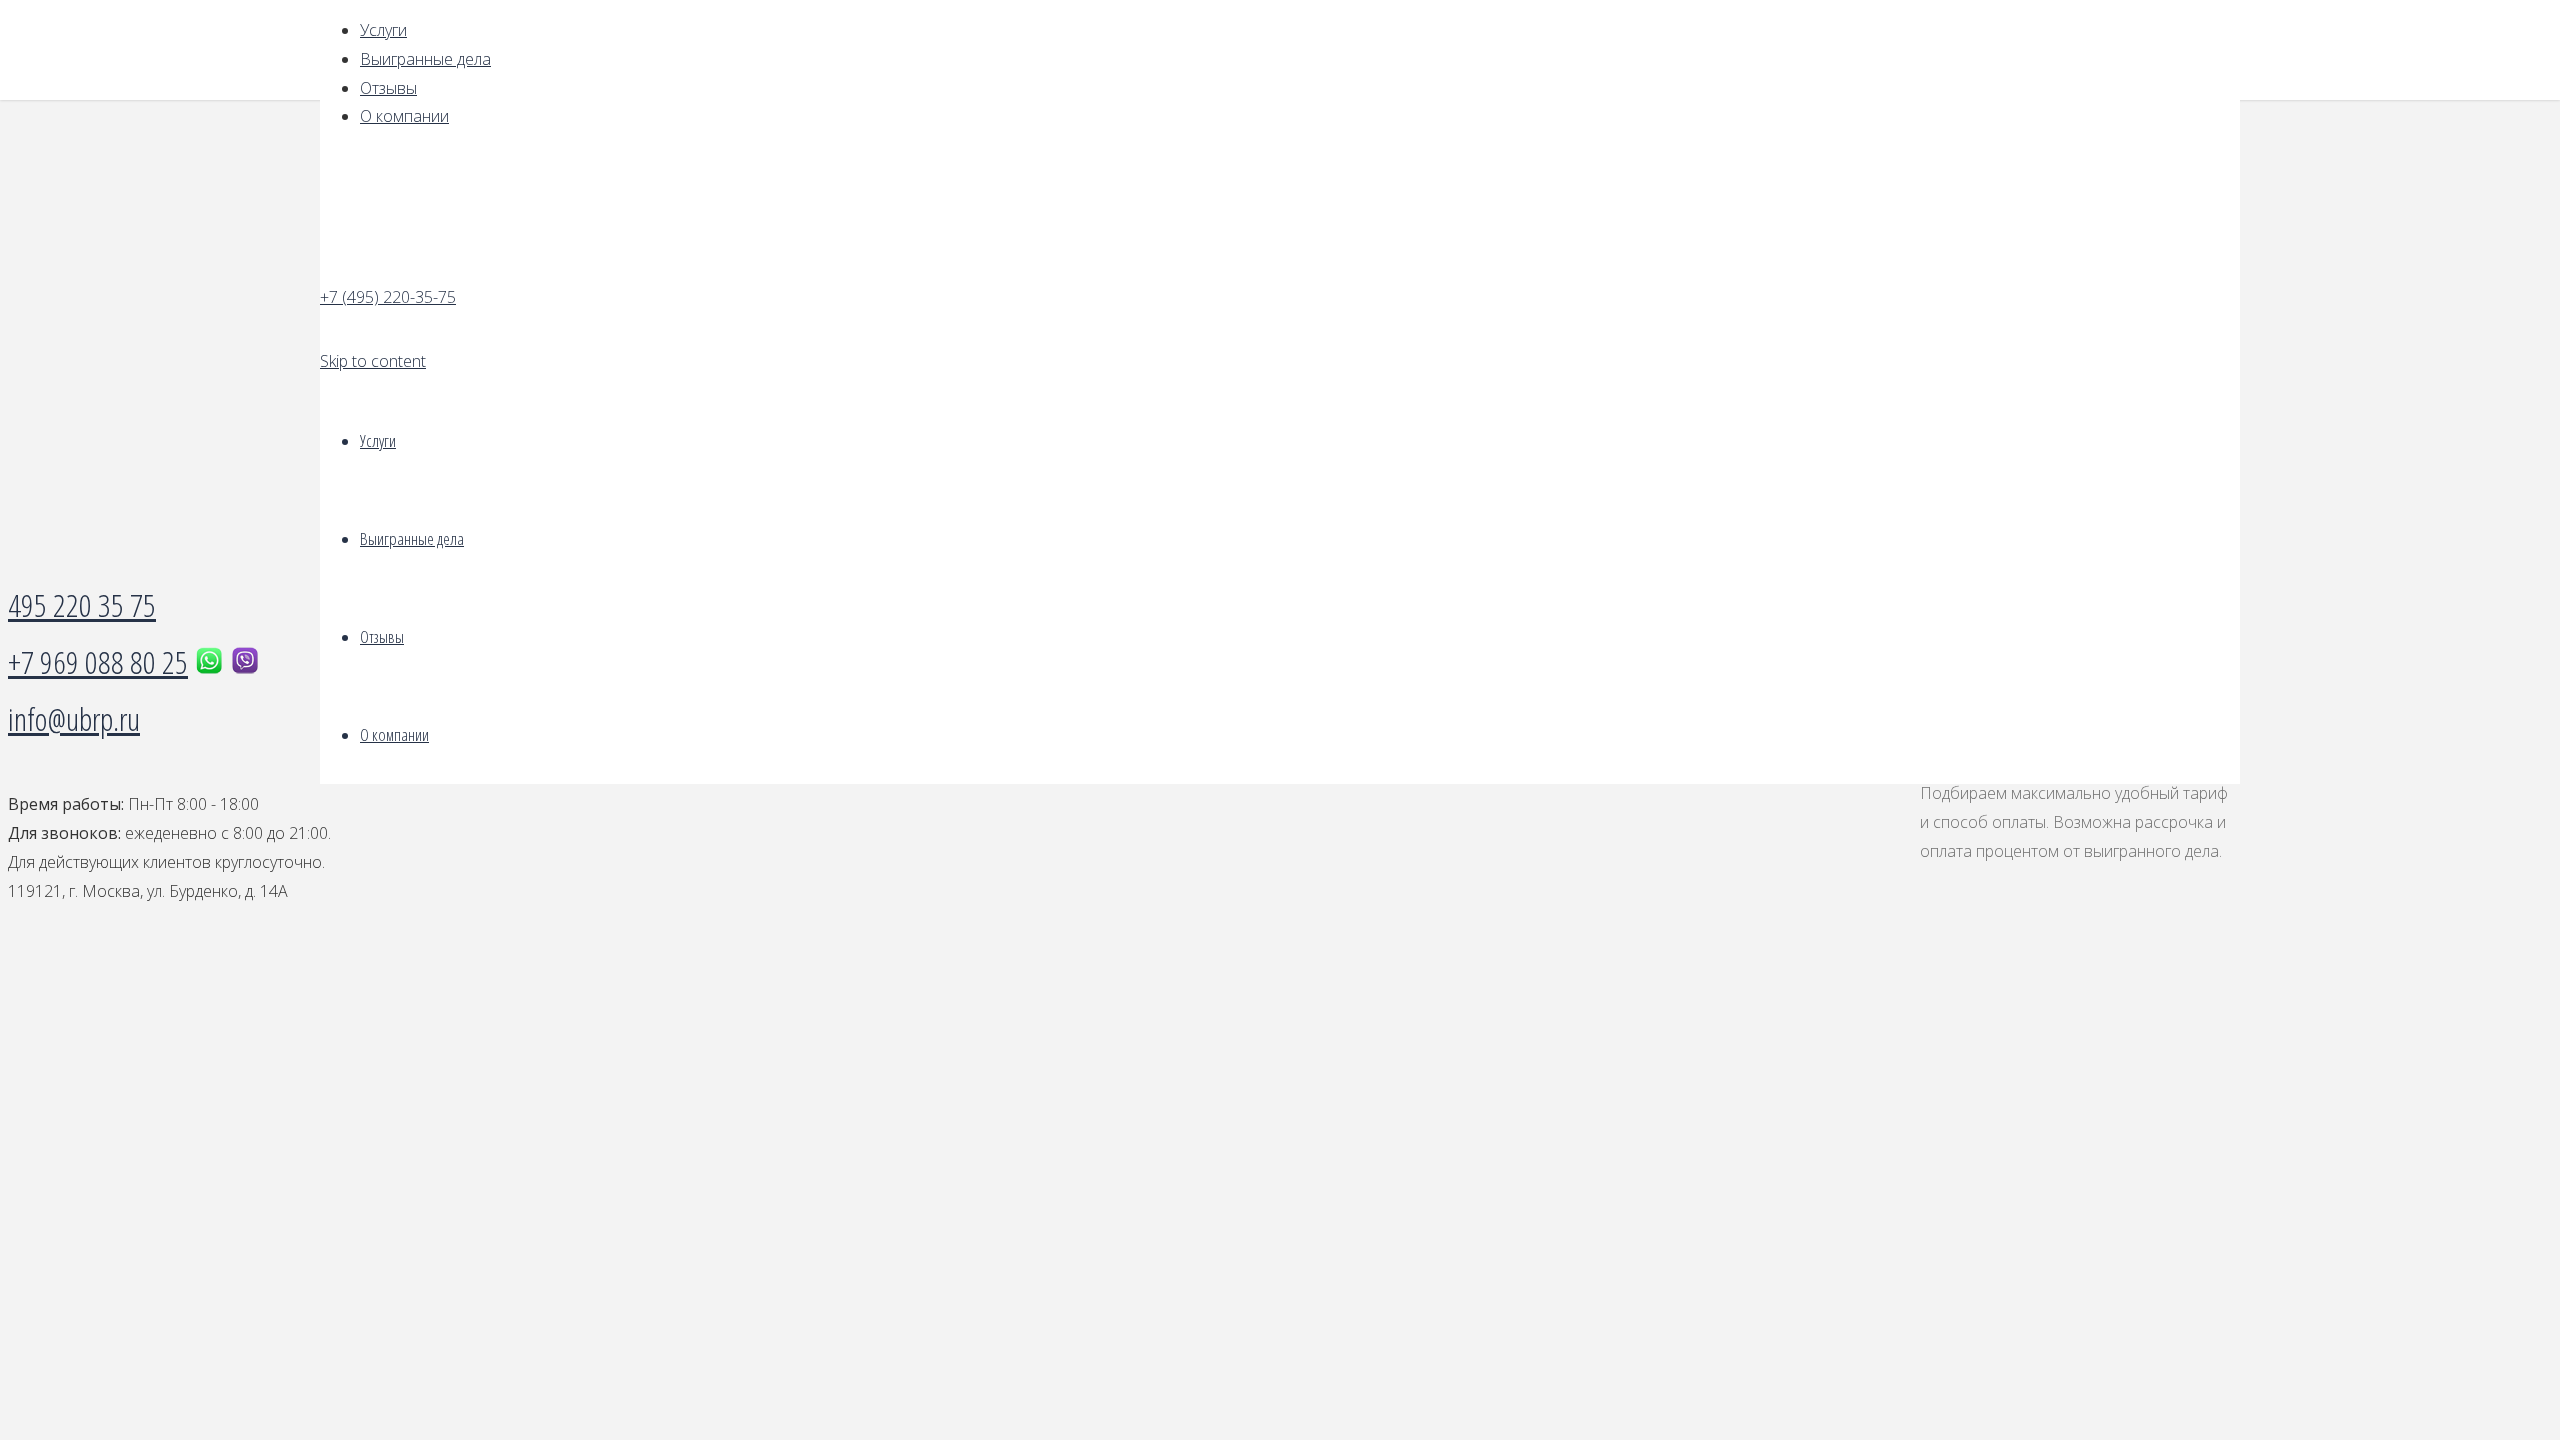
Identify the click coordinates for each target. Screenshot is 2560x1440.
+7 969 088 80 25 (98, 661)
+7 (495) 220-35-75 (388, 297)
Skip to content (373, 361)
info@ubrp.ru (74, 718)
